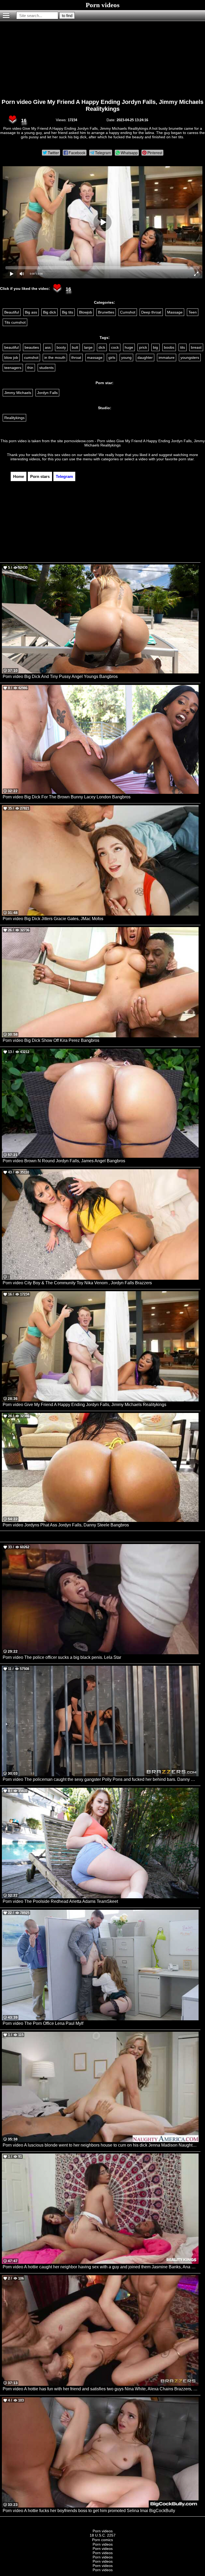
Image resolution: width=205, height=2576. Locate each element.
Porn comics (102, 2540)
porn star (186, 459)
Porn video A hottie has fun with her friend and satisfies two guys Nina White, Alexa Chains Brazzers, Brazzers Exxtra (101, 2389)
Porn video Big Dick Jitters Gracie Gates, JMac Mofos (53, 919)
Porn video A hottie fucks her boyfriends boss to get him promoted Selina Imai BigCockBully (89, 2511)
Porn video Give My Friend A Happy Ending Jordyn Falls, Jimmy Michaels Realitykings (102, 105)
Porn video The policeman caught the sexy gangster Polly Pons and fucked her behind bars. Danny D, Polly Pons (101, 1779)
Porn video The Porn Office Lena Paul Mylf (43, 2023)
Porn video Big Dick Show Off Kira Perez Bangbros (51, 1040)
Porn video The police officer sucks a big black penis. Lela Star (62, 1657)
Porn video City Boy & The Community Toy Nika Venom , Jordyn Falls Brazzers (77, 1283)
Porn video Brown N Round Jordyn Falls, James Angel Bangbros (64, 1161)
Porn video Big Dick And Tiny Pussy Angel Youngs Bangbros (60, 676)
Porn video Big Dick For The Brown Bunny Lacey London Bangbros (67, 797)
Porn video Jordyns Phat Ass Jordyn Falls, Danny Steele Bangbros (66, 1525)
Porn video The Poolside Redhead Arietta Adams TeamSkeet (60, 1901)
